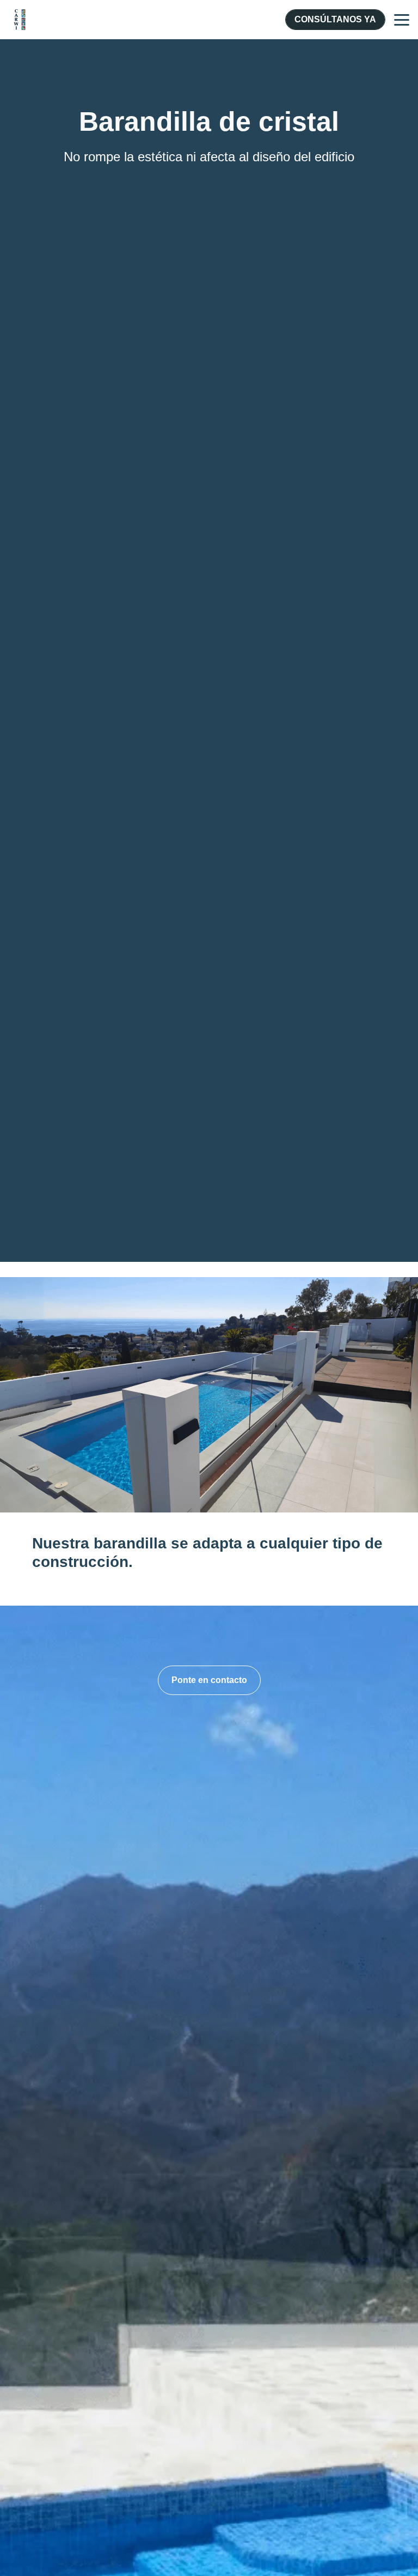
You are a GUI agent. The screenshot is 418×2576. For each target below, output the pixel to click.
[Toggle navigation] (402, 20)
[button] (209, 1680)
